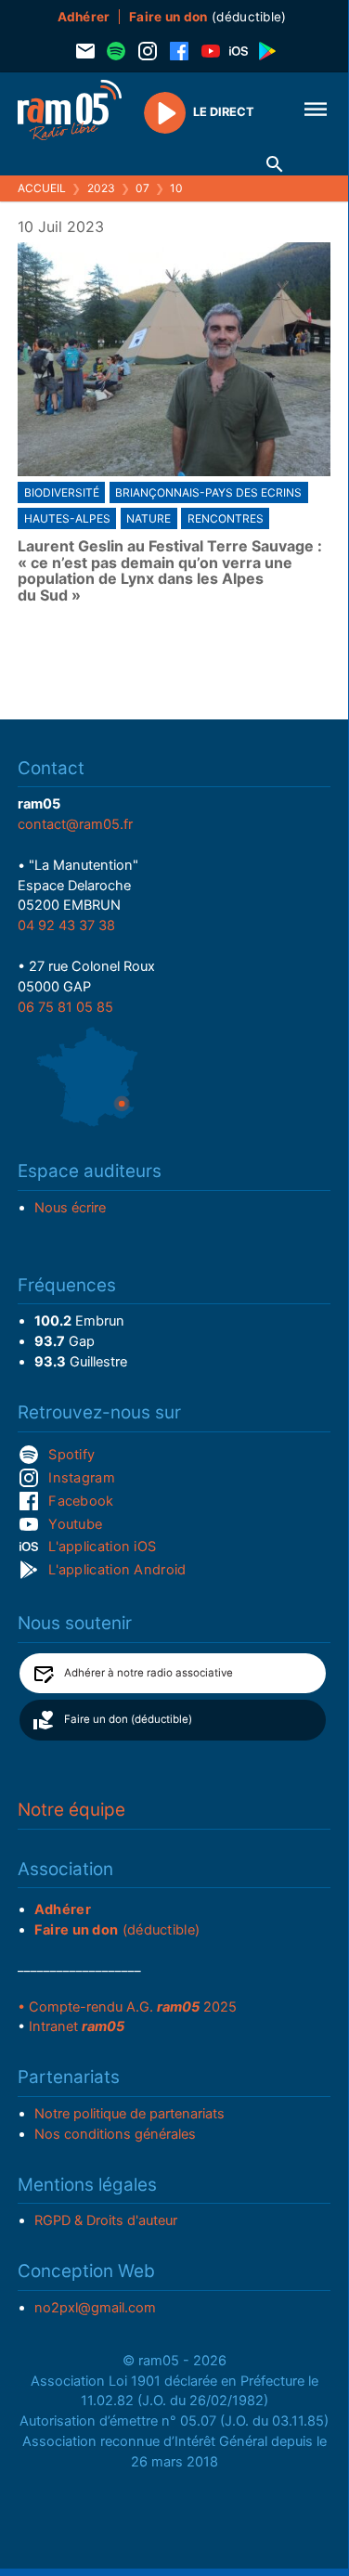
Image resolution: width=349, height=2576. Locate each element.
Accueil (42, 188)
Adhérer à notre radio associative (149, 1673)
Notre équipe (71, 1810)
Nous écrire (70, 1208)
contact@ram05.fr (75, 824)
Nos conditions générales (115, 2134)
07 (142, 188)
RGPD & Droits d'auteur (106, 2220)
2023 (101, 188)
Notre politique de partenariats (129, 2114)
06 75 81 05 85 (65, 1007)
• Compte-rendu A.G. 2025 (127, 2007)
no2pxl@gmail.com (95, 2308)
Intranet (77, 2026)
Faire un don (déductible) (128, 1719)
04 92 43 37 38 (66, 926)
